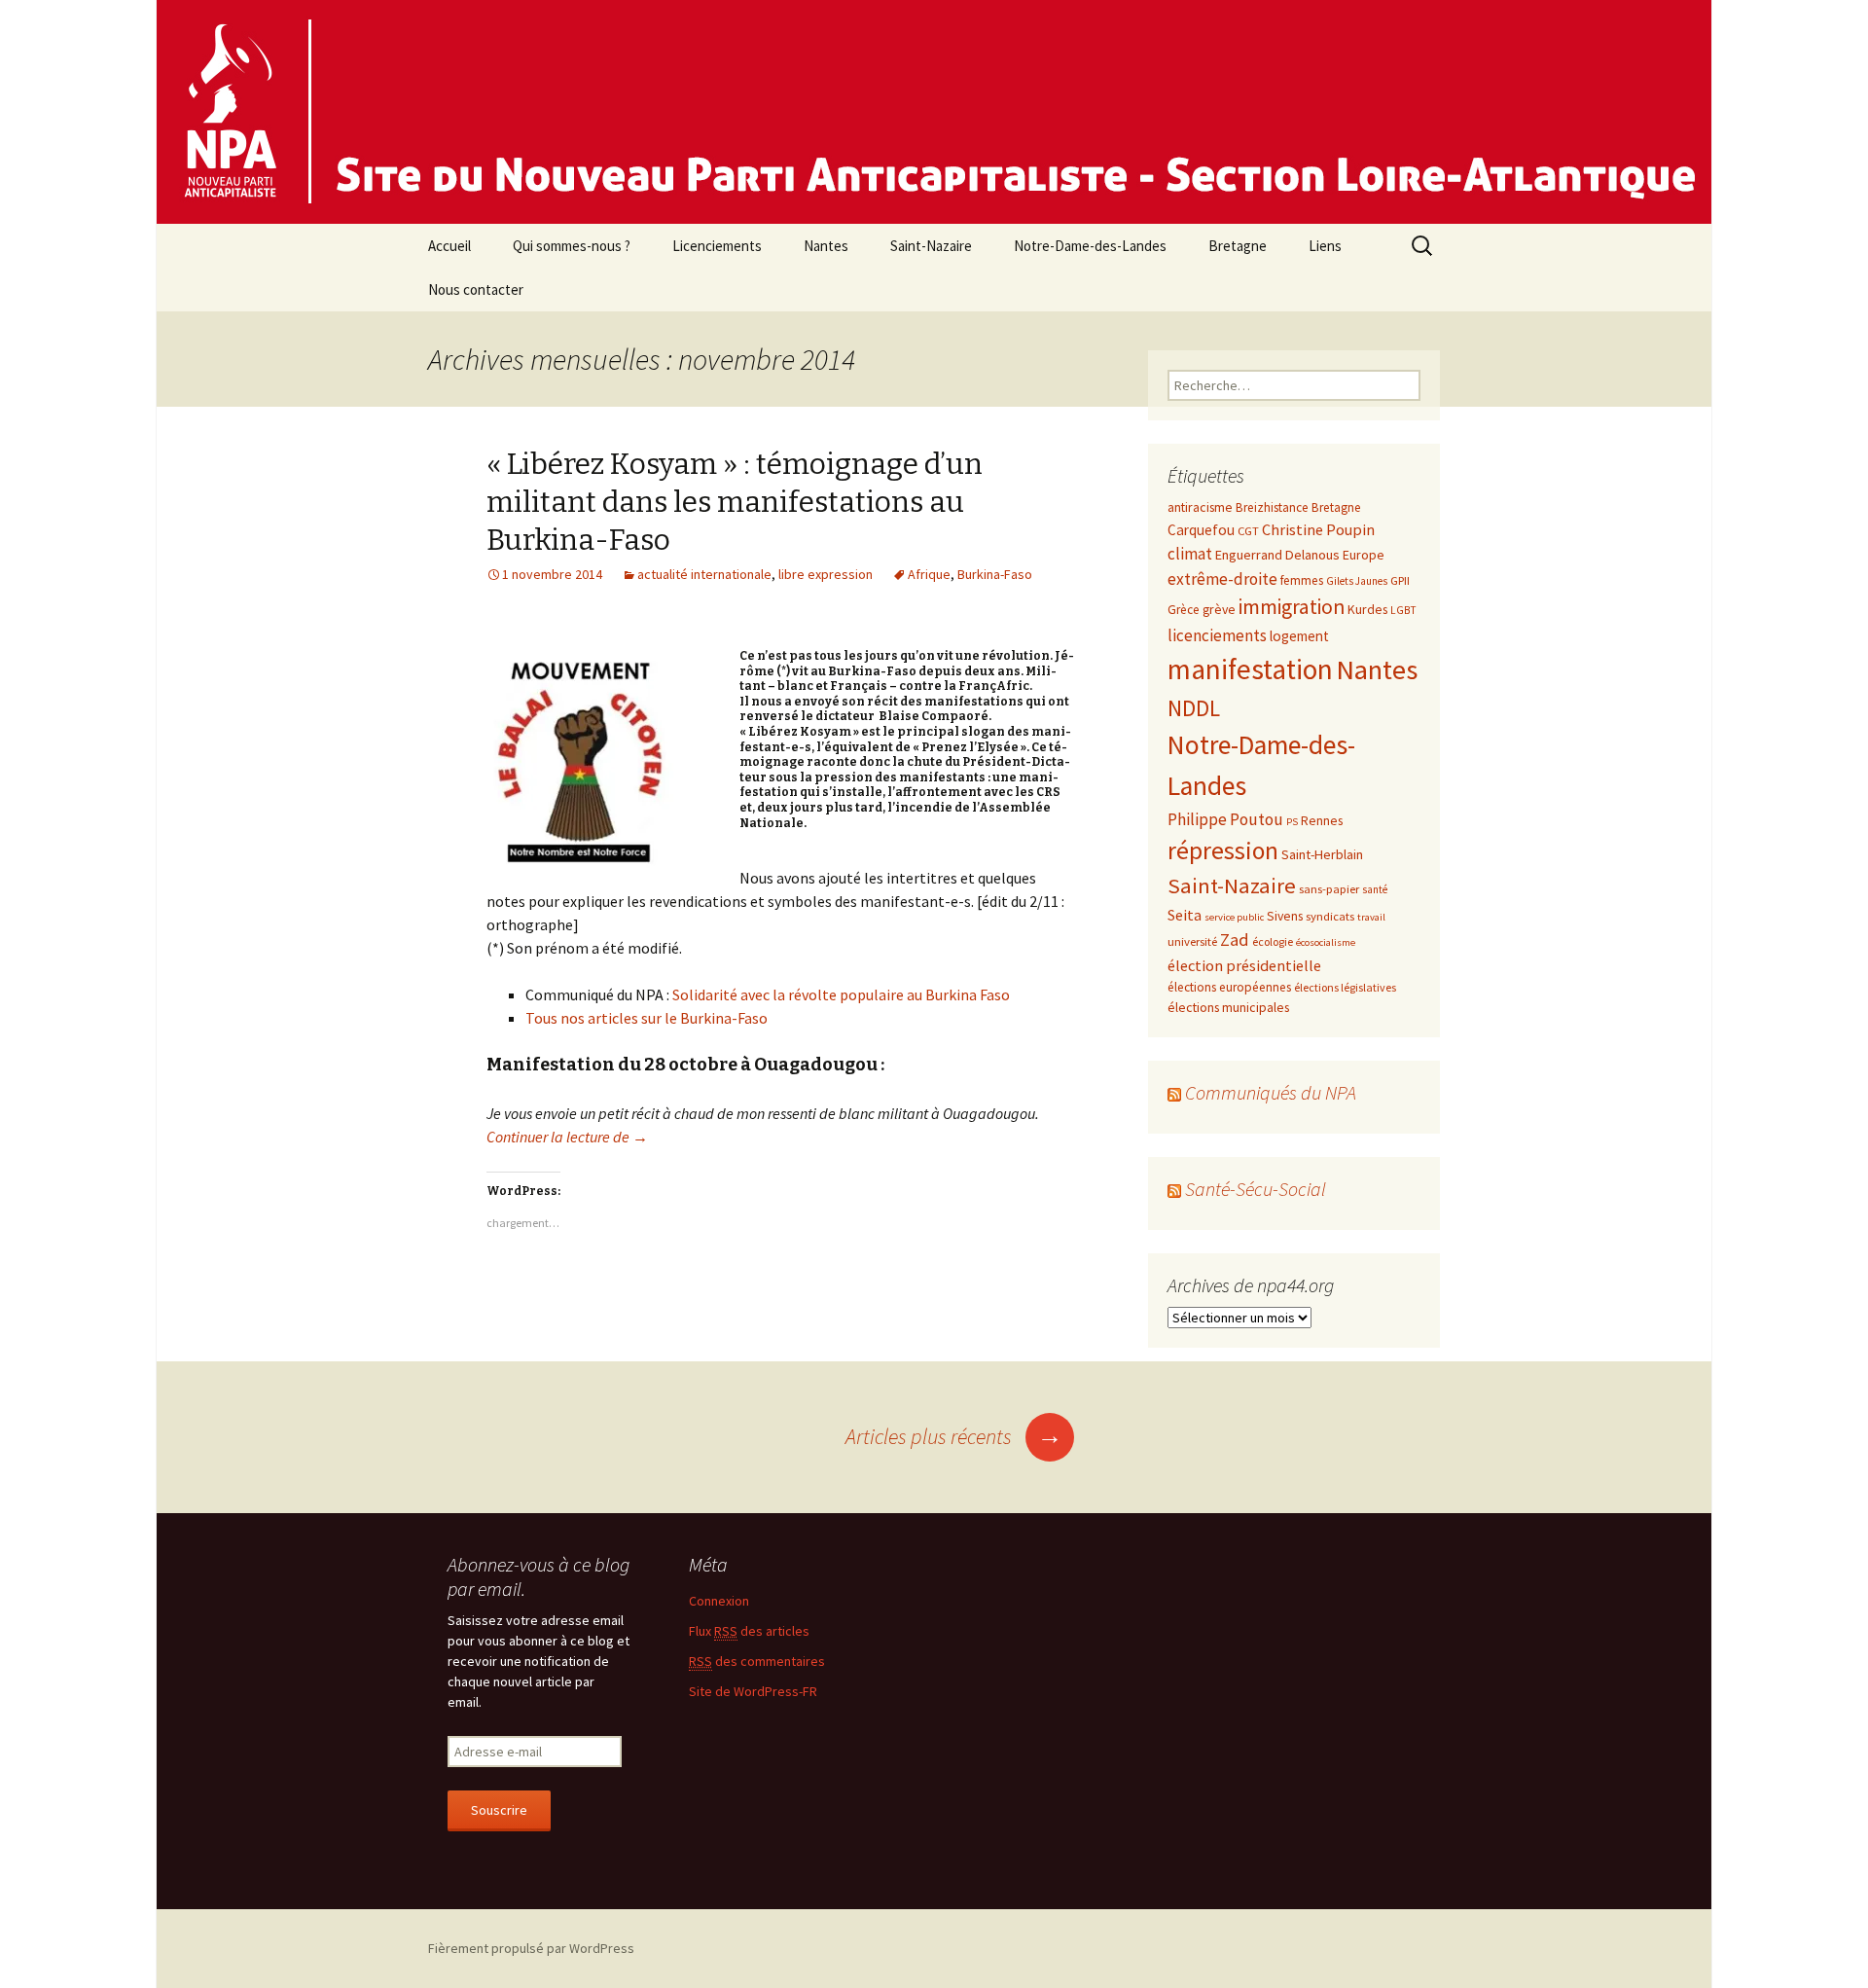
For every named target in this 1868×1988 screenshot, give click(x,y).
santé (1375, 889)
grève (1219, 609)
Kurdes (1367, 609)
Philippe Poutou (1225, 819)
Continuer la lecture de (567, 1137)
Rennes (1322, 820)
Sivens (1285, 916)
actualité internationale (704, 574)
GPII (1400, 580)
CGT (1248, 530)
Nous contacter (476, 289)
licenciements (1217, 635)
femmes (1302, 580)
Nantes (826, 246)
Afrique (929, 574)
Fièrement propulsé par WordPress (531, 1948)
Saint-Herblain (1322, 854)
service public (1234, 917)
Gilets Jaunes (1357, 581)
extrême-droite (1222, 579)
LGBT (1403, 610)
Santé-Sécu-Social (1256, 1189)
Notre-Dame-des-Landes (1090, 246)
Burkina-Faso (995, 574)
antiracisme (1200, 507)
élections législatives (1345, 987)
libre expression (826, 574)
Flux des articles (749, 1631)
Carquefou (1201, 530)
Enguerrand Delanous (1277, 555)
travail (1371, 917)
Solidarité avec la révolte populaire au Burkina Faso (841, 994)
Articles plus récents (954, 1436)
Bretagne (1238, 246)
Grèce (1184, 610)
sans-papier (1329, 888)
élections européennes (1229, 987)
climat (1190, 554)
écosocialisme (1326, 942)
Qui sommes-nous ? (572, 246)
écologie (1273, 941)
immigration (1292, 607)
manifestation (1250, 669)
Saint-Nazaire (931, 246)
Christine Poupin (1318, 529)
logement (1299, 636)
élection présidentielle (1244, 965)
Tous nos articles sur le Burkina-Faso (647, 1018)
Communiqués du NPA (1271, 1092)
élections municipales (1228, 1007)
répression (1223, 850)
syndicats (1330, 916)
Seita (1185, 915)
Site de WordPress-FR (753, 1691)
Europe (1364, 555)
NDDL (1194, 708)
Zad (1235, 940)
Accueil (449, 246)
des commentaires (757, 1661)
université (1192, 941)
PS (1292, 822)
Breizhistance (1272, 507)
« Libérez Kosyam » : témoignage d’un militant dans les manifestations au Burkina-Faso (735, 502)
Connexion (719, 1601)
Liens (1325, 246)
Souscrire (499, 1810)
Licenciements (717, 246)
